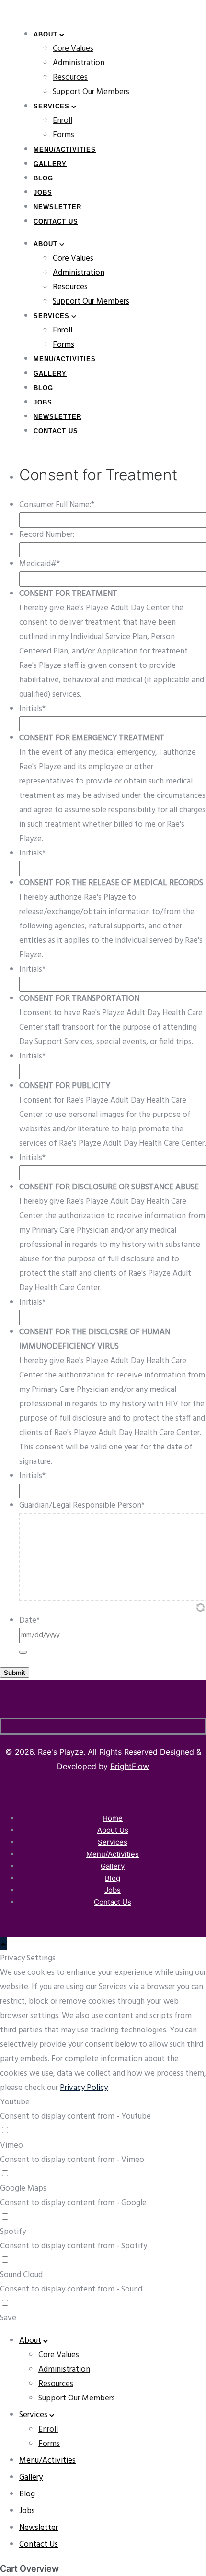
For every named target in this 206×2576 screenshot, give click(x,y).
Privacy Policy (84, 2088)
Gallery (50, 164)
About (46, 34)
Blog (43, 178)
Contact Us (56, 221)
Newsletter (57, 207)
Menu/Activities (65, 149)
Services (51, 106)
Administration (79, 63)
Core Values (73, 49)
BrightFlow (130, 1766)
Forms (63, 135)
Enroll (63, 121)
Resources (70, 77)
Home (113, 1818)
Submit (15, 1673)
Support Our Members (91, 92)
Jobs (43, 193)
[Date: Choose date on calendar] (23, 1652)
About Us (113, 1830)
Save (8, 2318)
